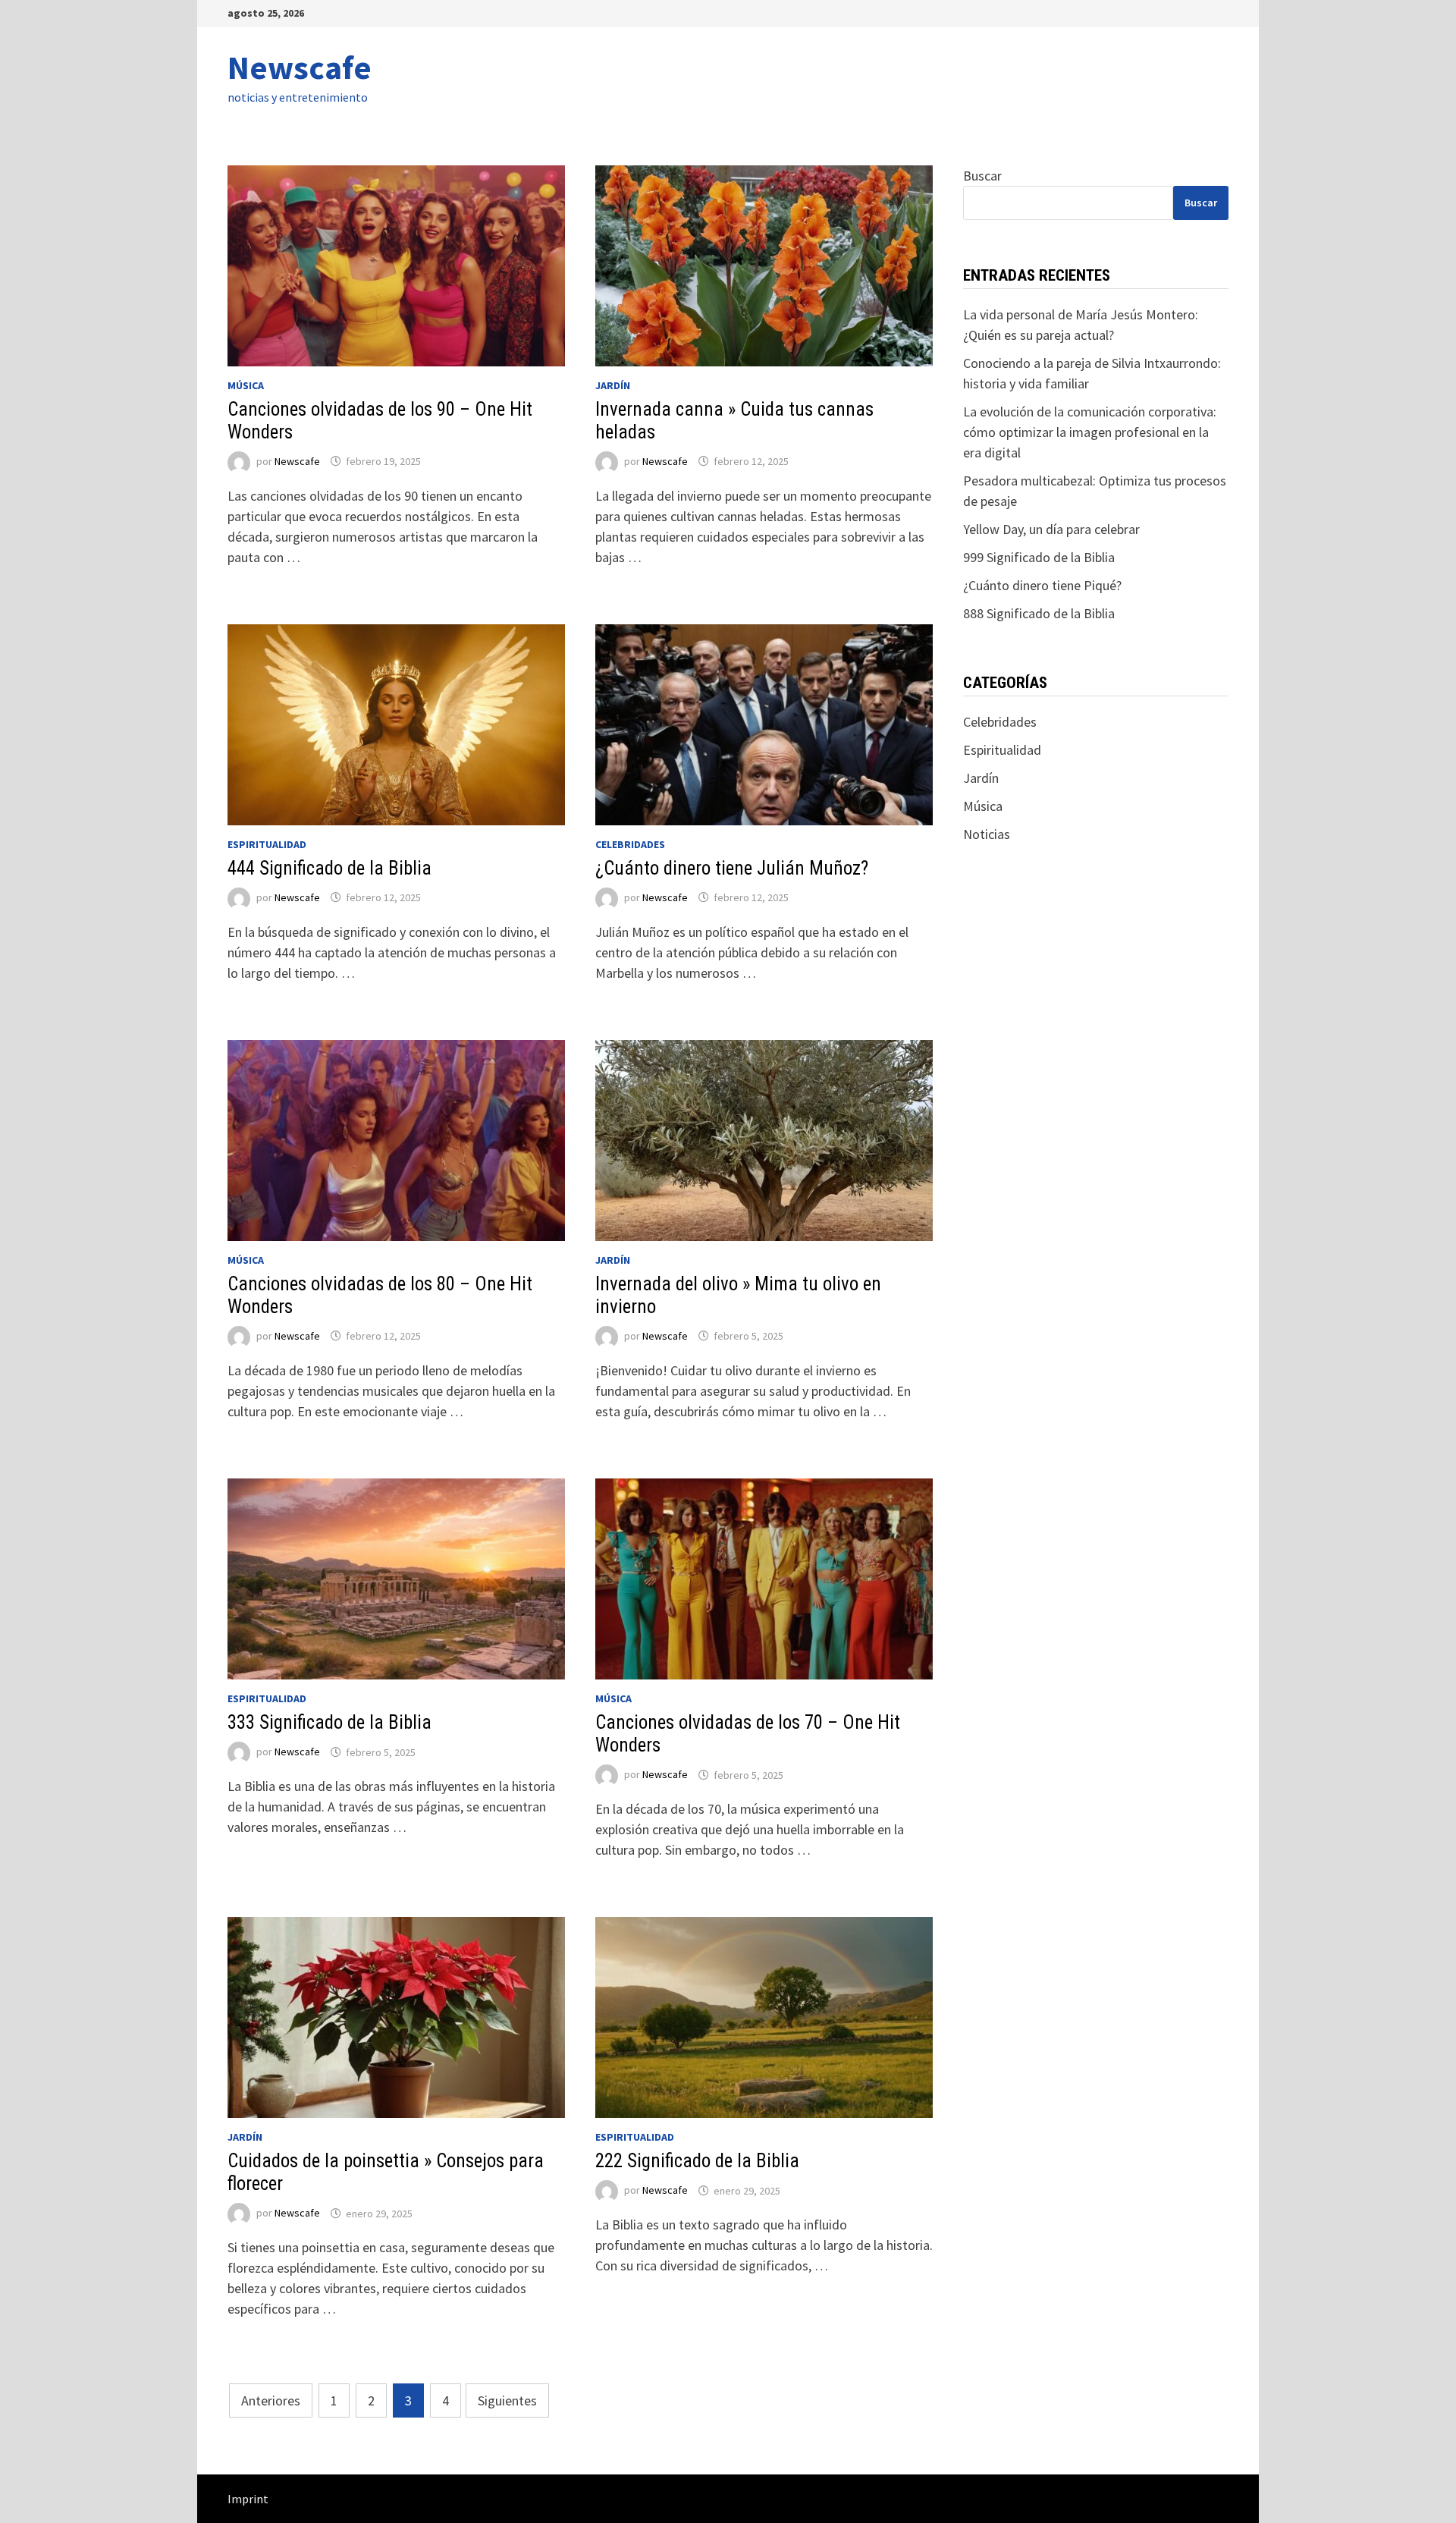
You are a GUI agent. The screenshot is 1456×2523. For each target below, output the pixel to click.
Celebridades (630, 844)
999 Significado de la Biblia (1039, 557)
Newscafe (300, 67)
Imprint (248, 2499)
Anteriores (271, 2400)
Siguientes (507, 2400)
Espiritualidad (267, 844)
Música (246, 385)
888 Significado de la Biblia (1039, 613)
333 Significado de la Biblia (329, 1722)
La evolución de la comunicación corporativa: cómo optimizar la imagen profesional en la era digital (1090, 432)
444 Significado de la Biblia (329, 868)
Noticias (987, 834)
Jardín (613, 385)
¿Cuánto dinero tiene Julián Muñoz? (732, 868)
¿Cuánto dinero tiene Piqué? (1042, 585)
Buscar (982, 176)
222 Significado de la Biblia (697, 2161)
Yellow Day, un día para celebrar (1051, 529)
